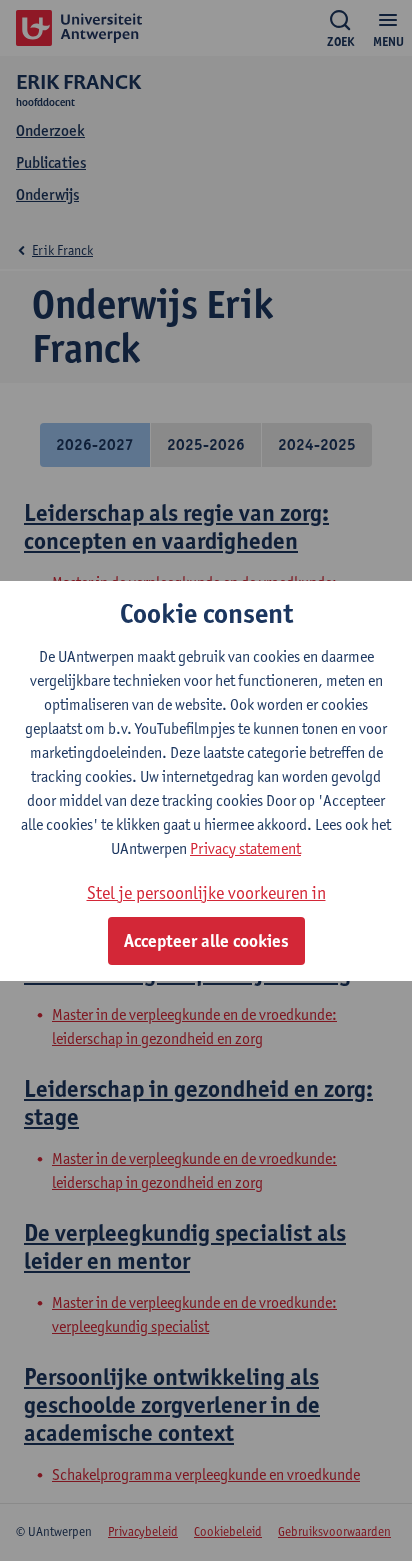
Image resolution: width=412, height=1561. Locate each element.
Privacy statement (245, 848)
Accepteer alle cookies (206, 941)
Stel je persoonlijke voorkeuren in (206, 892)
